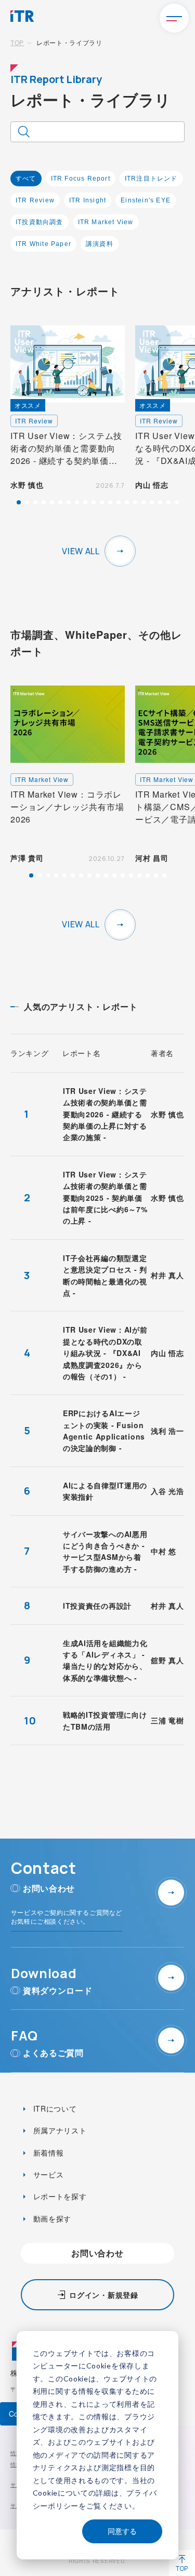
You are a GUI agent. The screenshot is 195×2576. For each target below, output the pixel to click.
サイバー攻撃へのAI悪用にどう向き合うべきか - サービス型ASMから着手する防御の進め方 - (105, 1551)
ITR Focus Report (81, 179)
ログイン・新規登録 (103, 2295)
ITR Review (35, 200)
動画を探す (51, 2218)
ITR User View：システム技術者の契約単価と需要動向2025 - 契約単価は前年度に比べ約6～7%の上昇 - (105, 1198)
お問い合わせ (97, 2253)
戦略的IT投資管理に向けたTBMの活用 (105, 1720)
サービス (47, 2174)
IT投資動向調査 (40, 222)
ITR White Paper (43, 244)
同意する (122, 2531)
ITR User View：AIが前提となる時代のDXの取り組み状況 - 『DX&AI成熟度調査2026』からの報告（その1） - (105, 1353)
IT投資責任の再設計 (97, 1606)
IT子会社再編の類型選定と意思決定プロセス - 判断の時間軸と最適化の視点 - (105, 1275)
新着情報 (47, 2153)
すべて (26, 179)
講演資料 (100, 244)
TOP (17, 42)
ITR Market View (106, 222)
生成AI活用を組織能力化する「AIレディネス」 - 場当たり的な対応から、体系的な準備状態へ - (105, 1660)
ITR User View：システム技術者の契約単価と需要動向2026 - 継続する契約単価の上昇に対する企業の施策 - (105, 1114)
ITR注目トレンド (151, 179)
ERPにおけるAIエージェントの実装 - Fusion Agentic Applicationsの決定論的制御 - (104, 1430)
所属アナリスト (59, 2130)
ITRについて (54, 2108)
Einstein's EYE (146, 200)
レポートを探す (59, 2196)
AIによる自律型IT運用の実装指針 (105, 1491)
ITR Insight (88, 200)
